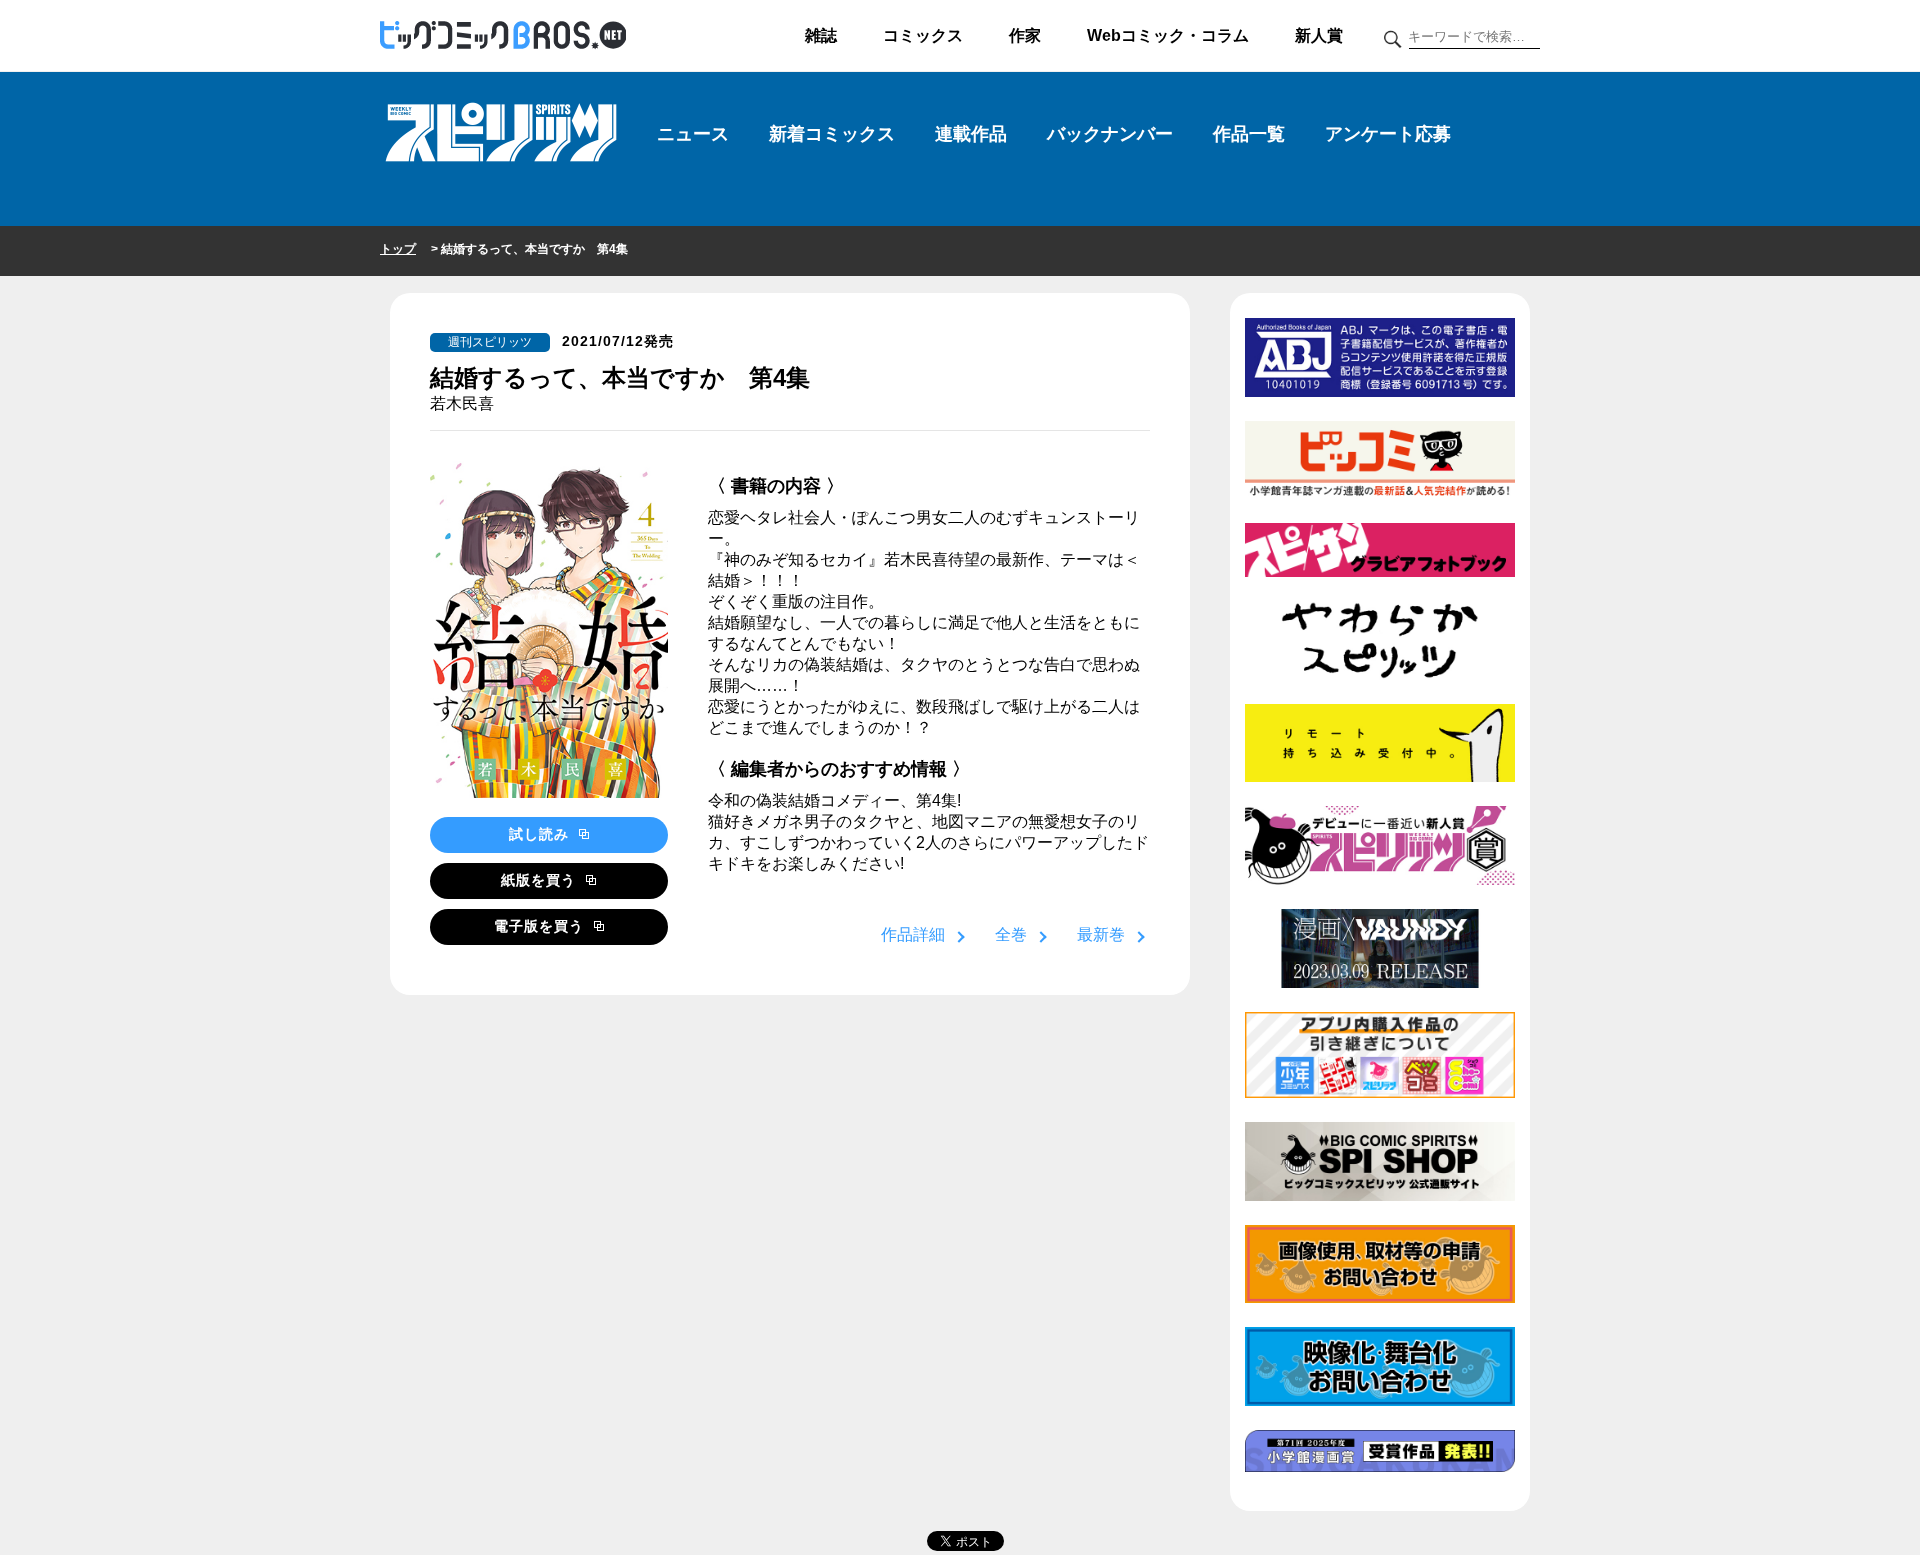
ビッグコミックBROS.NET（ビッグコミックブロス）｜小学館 (503, 36)
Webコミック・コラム (1168, 35)
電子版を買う (541, 926)
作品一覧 (1249, 134)
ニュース (693, 134)
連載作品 (971, 134)
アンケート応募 (1388, 134)
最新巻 (1101, 934)
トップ (398, 249)
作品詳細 (913, 934)
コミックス (923, 35)
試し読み (541, 834)
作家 (1025, 35)
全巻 (1011, 934)
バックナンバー (1110, 134)
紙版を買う (541, 880)
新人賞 (1319, 35)
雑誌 (821, 35)
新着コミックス (832, 134)
